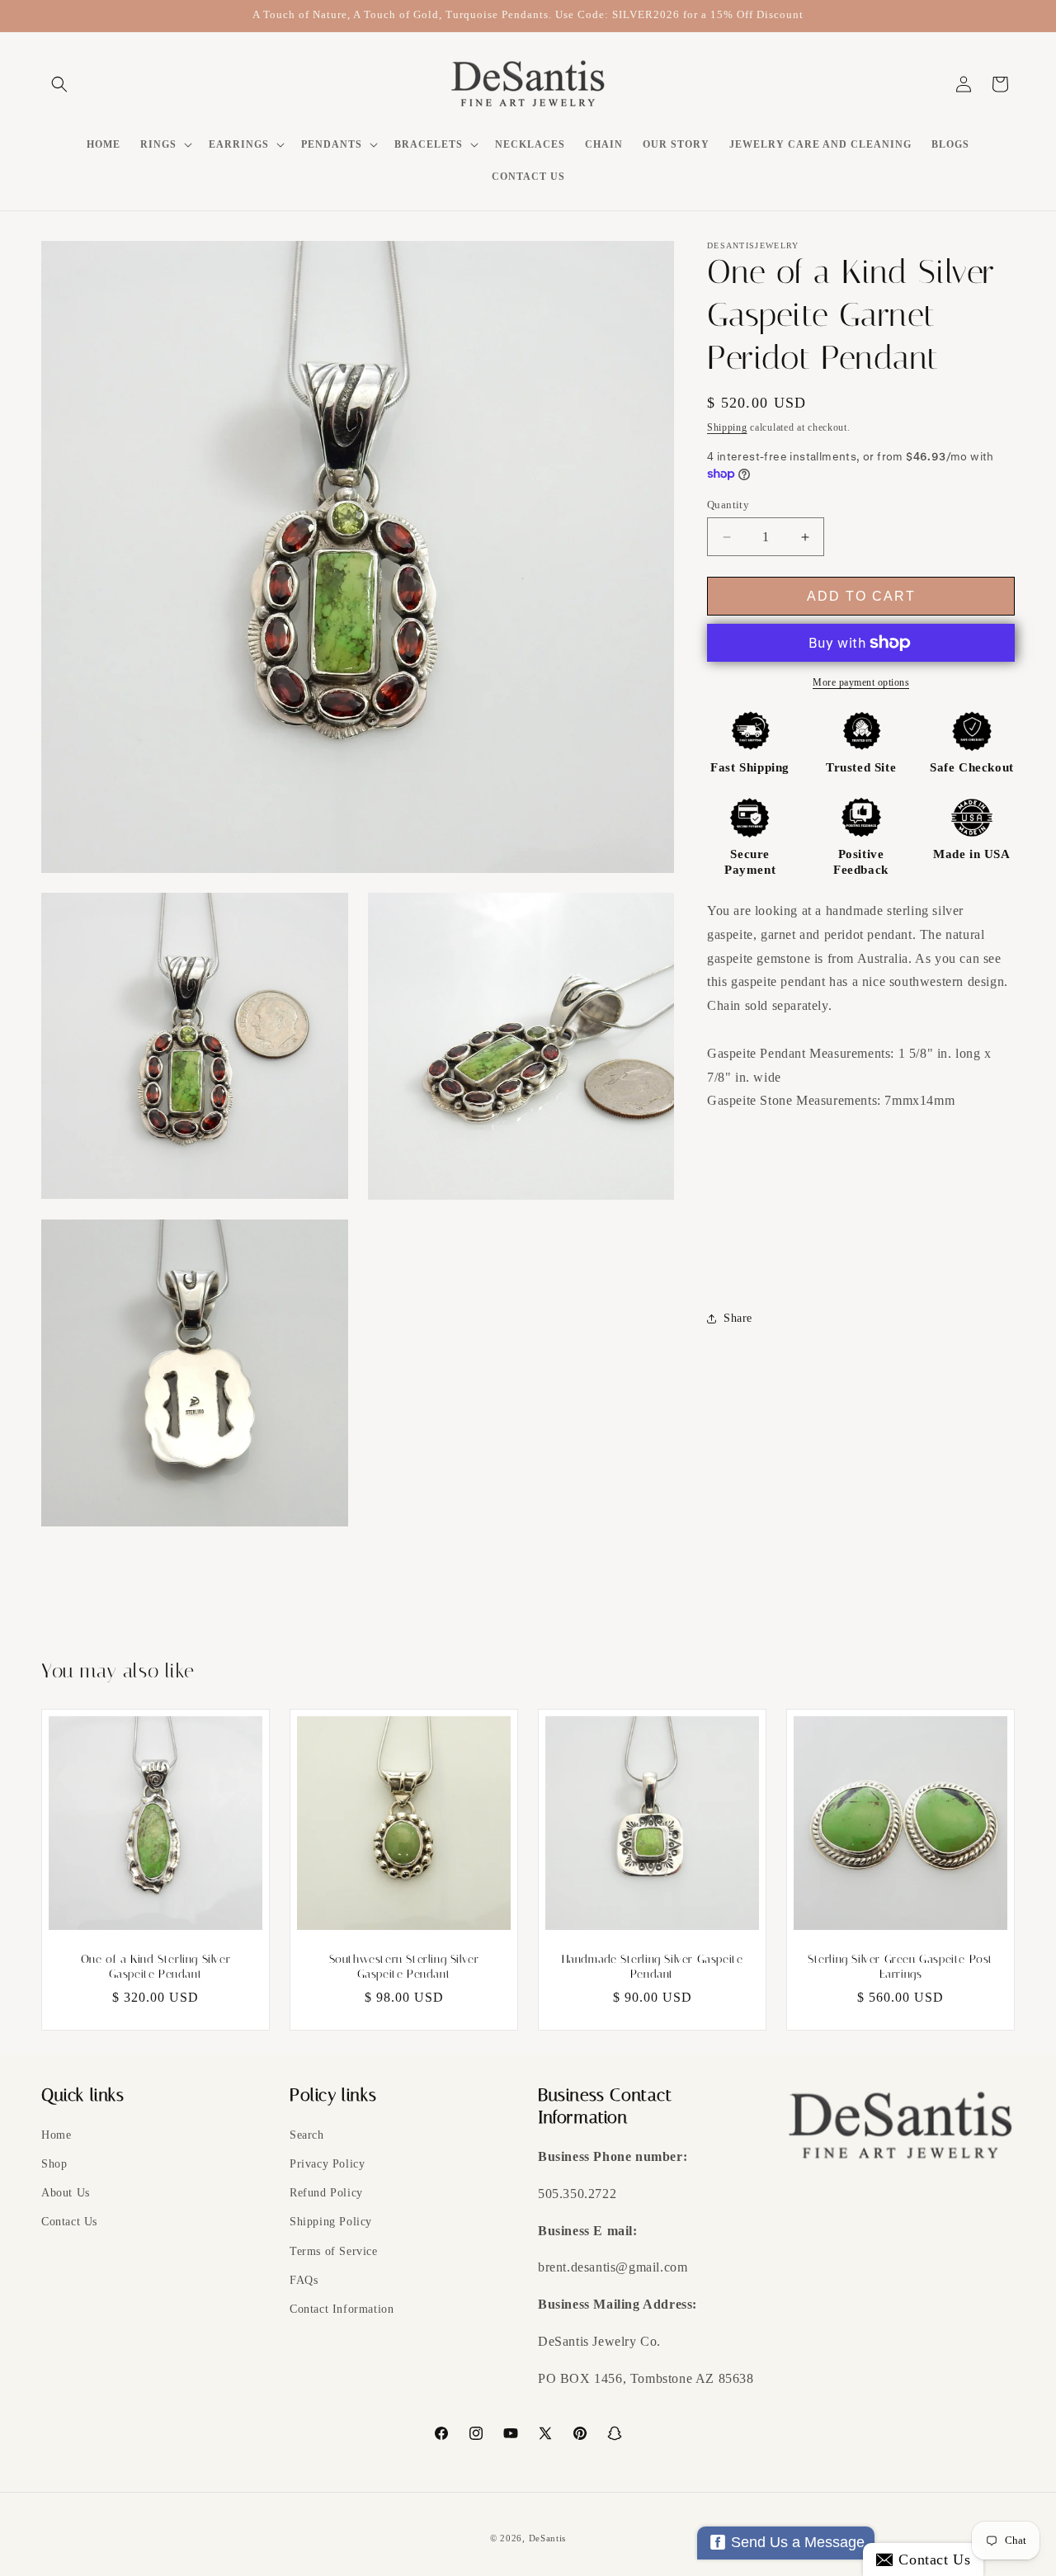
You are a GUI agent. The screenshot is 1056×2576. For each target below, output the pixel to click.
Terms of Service (334, 2251)
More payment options (861, 682)
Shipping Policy (331, 2222)
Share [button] (738, 1318)
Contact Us (69, 2222)
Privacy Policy (327, 2164)
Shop (54, 2164)
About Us (66, 2193)
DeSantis (548, 2538)
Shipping (727, 427)
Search (307, 2135)
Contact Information (342, 2309)
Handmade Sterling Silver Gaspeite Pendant (653, 1967)
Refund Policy (326, 2193)
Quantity (728, 505)
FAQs (304, 2280)
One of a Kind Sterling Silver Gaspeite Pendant (156, 1967)
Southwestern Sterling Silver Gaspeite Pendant (404, 1967)
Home (56, 2135)
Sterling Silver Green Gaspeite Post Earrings (900, 1967)
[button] (59, 84)
